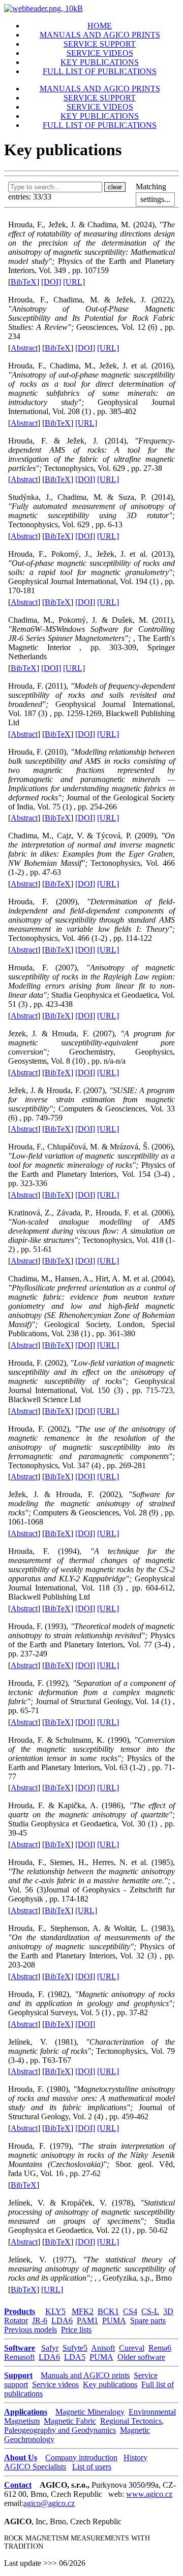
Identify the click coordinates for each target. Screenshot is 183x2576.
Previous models (30, 2330)
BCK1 (108, 2311)
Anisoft (103, 2348)
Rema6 (160, 2348)
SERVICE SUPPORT (100, 44)
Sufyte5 (75, 2348)
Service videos (55, 2384)
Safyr (50, 2348)
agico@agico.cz (49, 2503)
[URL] (74, 282)
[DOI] (51, 282)
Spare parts (148, 2320)
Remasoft (19, 2357)
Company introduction (81, 2458)
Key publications (110, 2384)
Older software (141, 2357)
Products (20, 2311)
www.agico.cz (149, 2494)
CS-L (150, 2311)
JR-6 (40, 2320)
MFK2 (83, 2311)
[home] (43, 8)
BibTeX (24, 282)
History (135, 2458)
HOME (100, 26)
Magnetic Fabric (70, 2421)
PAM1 (87, 2320)
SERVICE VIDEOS (100, 53)
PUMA (114, 2320)
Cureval (132, 2348)
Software (20, 2348)
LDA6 (62, 2320)
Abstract (24, 348)
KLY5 (55, 2311)
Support (18, 2375)
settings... (155, 199)
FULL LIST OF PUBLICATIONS (100, 71)
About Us (21, 2458)
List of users (92, 2467)
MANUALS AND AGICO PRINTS (100, 35)
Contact (18, 2485)
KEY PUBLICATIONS (100, 62)
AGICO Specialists (35, 2467)
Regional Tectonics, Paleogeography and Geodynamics (84, 2426)
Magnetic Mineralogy (90, 2412)
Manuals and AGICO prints (85, 2375)
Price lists (76, 2330)
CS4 (130, 2311)
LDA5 (75, 2357)
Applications (26, 2412)
